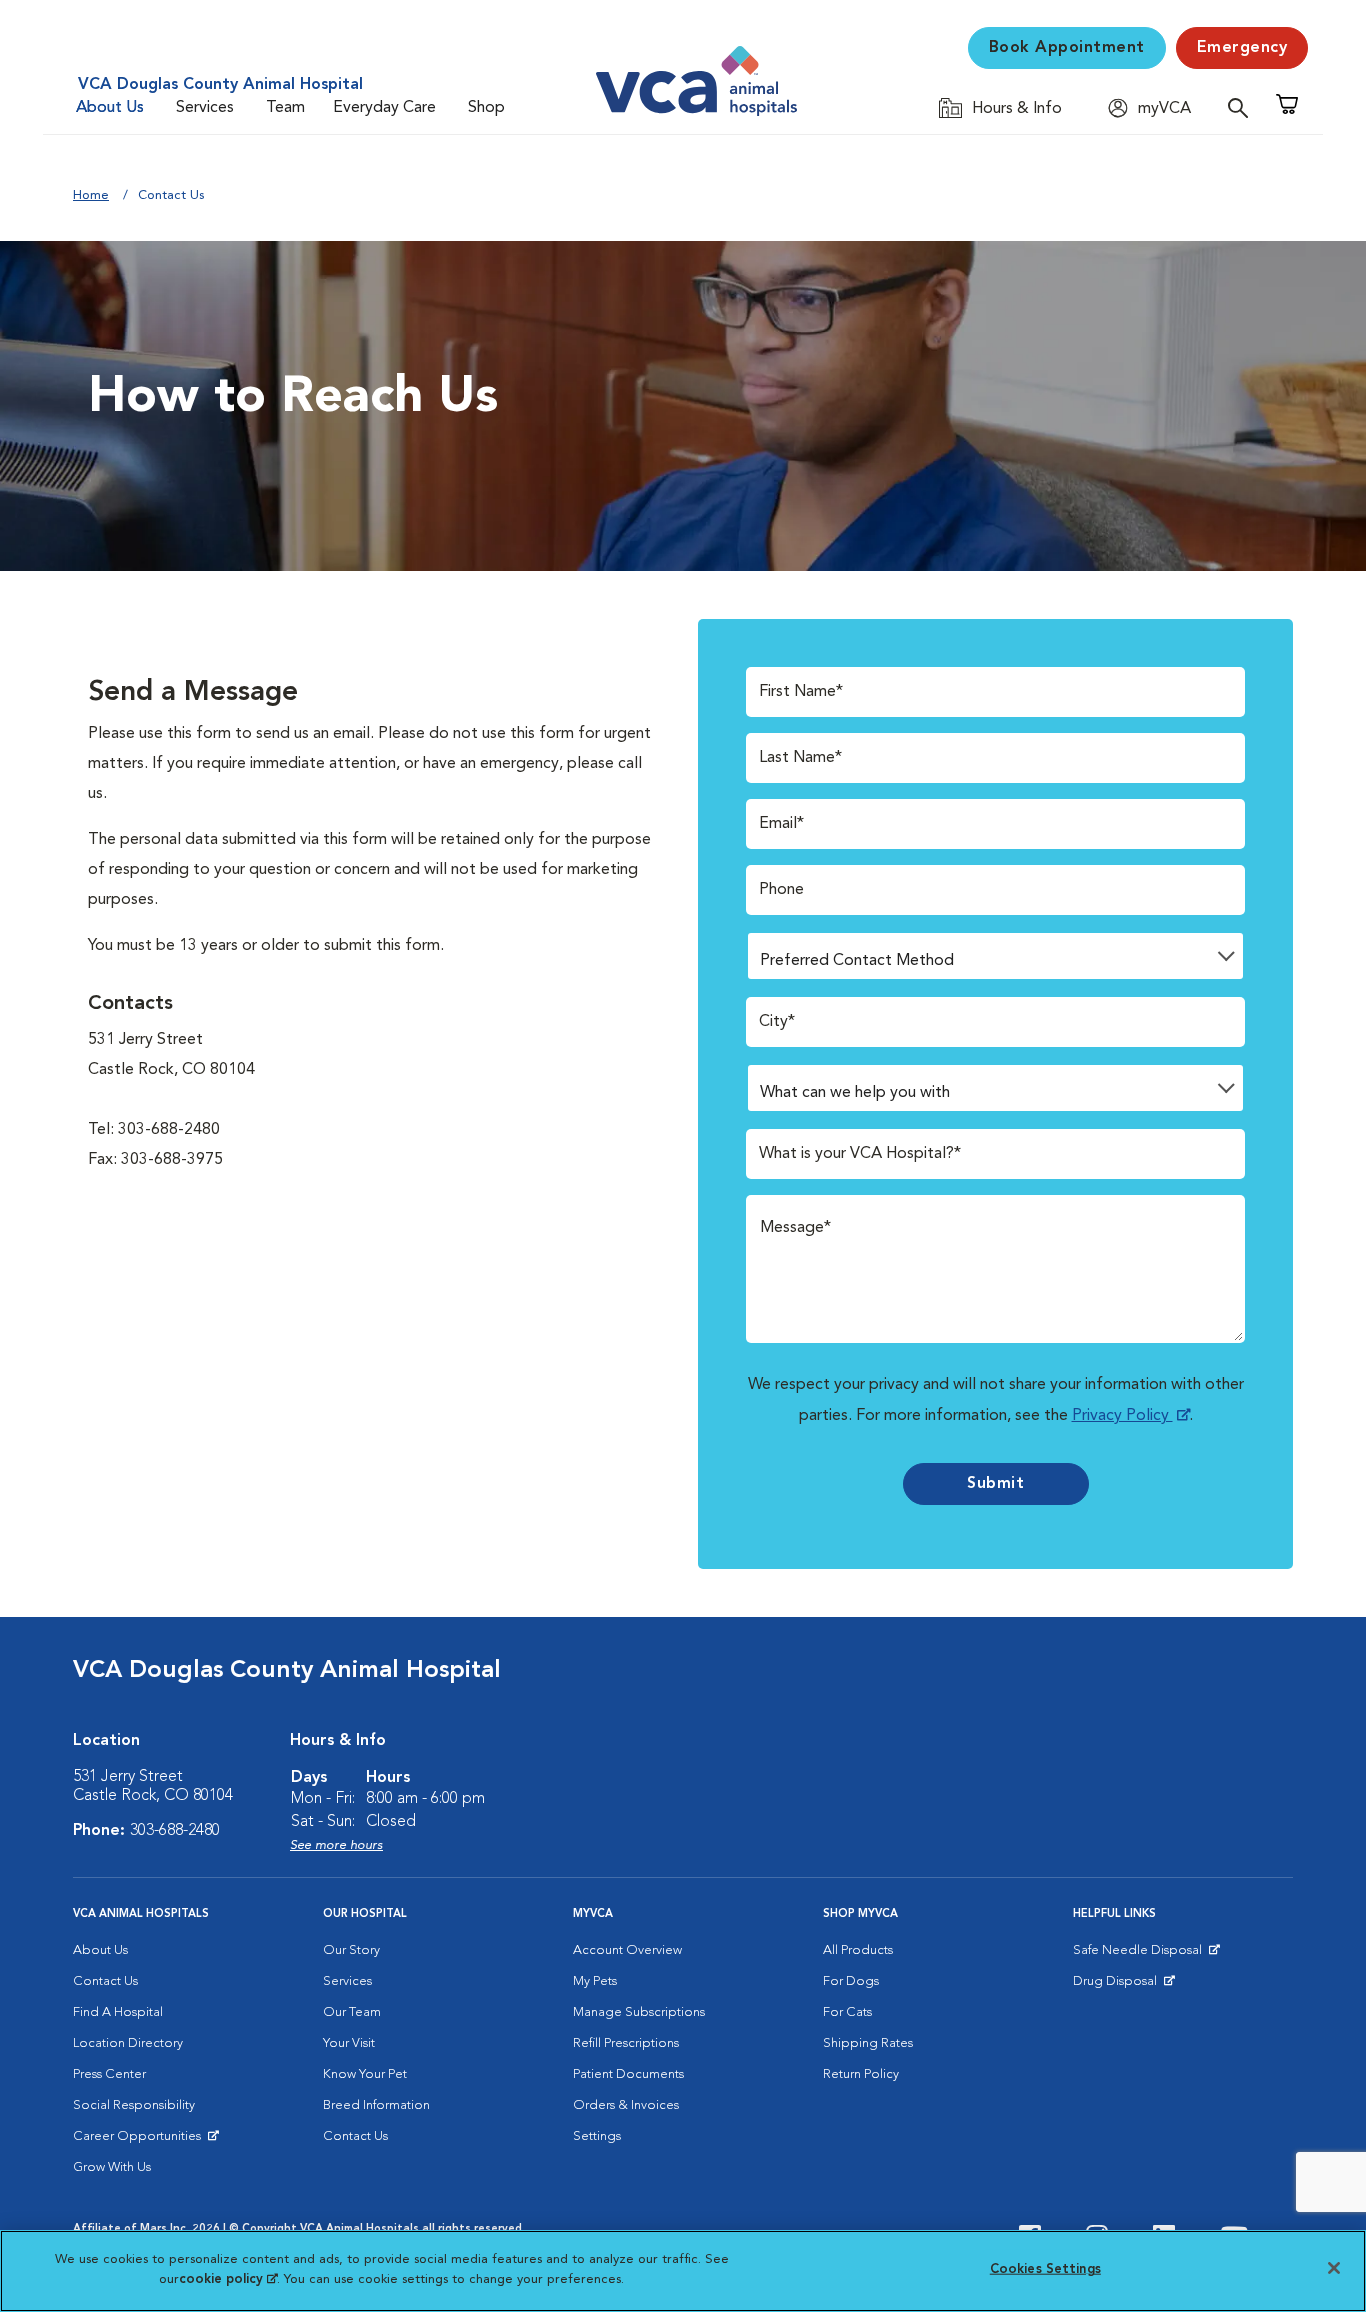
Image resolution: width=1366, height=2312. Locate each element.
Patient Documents (628, 2074)
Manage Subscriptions (639, 2012)
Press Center (109, 2074)
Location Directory (128, 2043)
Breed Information (376, 2105)
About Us (110, 108)
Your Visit (349, 2043)
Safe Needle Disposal (1140, 1955)
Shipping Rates (868, 2043)
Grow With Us (112, 2167)
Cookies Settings (1045, 2269)
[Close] (1334, 2268)
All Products (858, 1950)
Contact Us (105, 1981)
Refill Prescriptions (626, 2043)
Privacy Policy (1122, 1416)
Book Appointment (1067, 48)
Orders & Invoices (626, 2105)
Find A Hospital (118, 2012)
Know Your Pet (365, 2074)
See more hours (336, 1845)
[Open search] (1243, 107)
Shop (486, 108)
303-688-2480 (175, 1831)
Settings (597, 2136)
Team (285, 108)
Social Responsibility (134, 2105)
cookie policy (228, 2278)
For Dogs (851, 1981)
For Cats (847, 2012)
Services (205, 108)
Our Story (351, 1950)
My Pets (595, 1981)
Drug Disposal (1123, 1986)
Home (91, 195)
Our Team (352, 2012)
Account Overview (627, 1950)
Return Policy (861, 2074)
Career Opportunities (140, 2141)
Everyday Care (384, 108)
